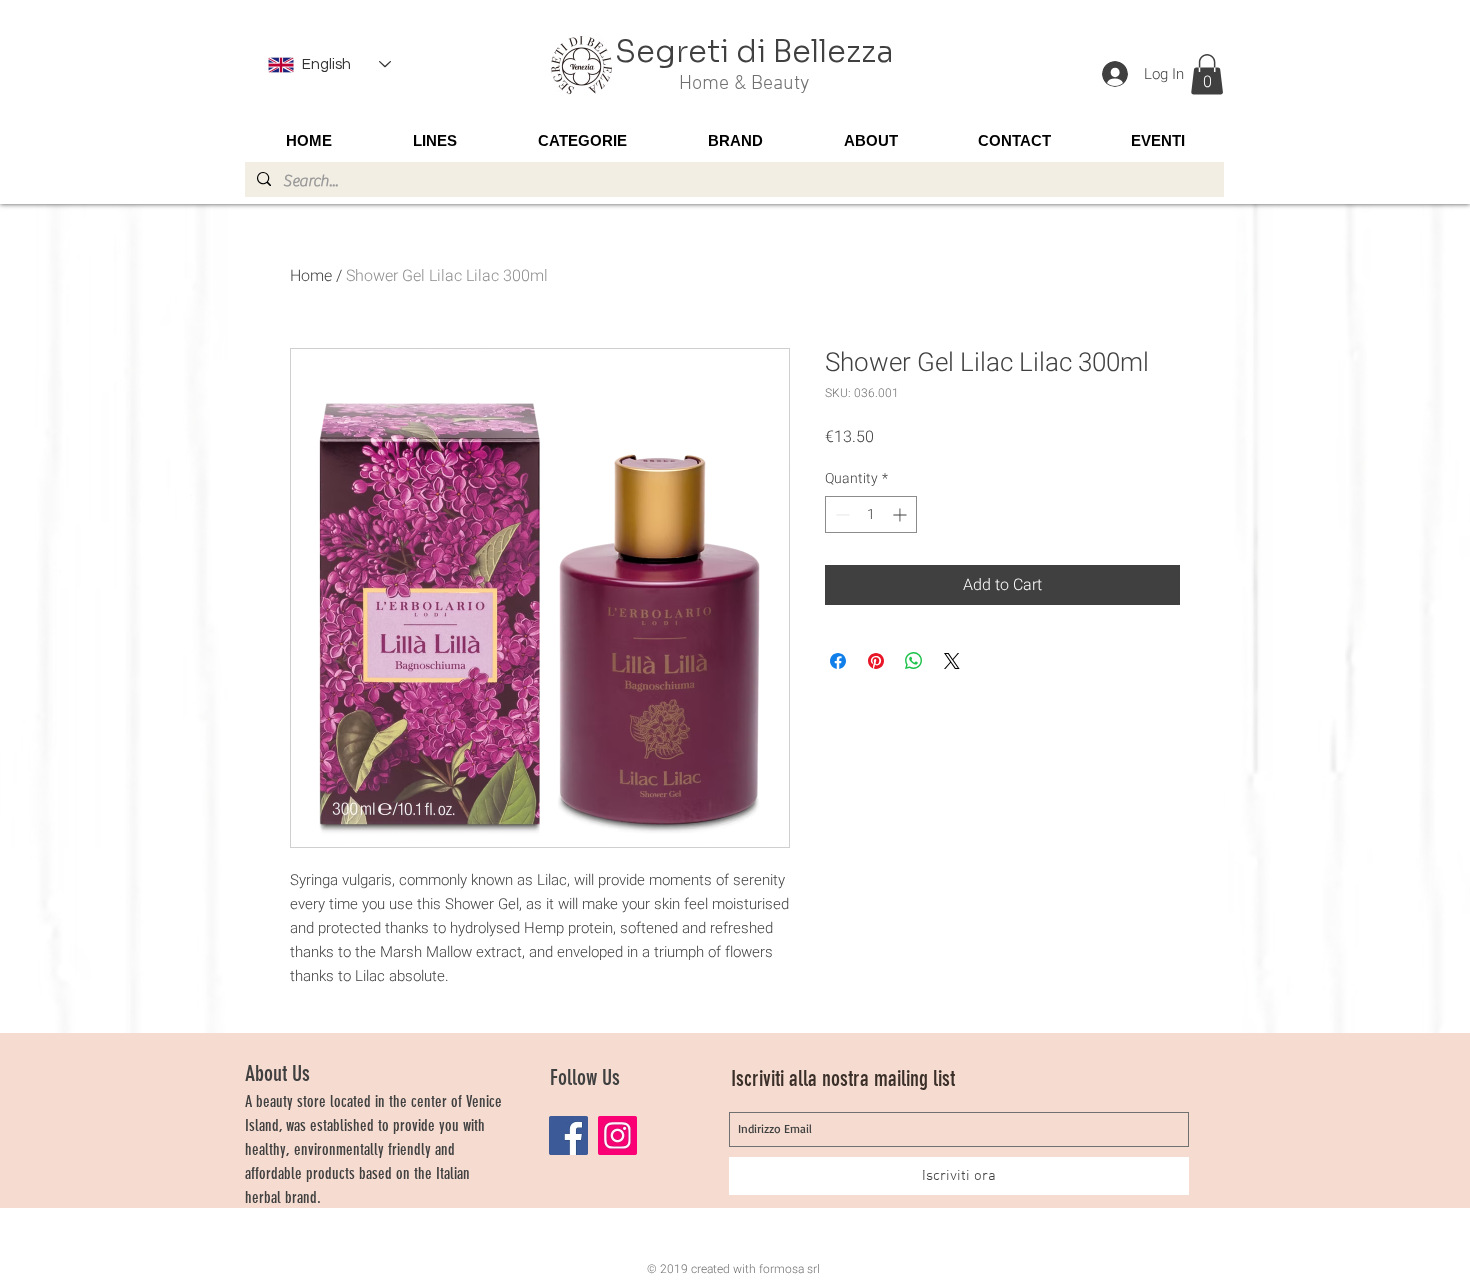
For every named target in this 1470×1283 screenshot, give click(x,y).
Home (311, 276)
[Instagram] (617, 1135)
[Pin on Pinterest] (876, 661)
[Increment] (901, 514)
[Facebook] (568, 1135)
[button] (1207, 74)
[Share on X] (952, 661)
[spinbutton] (871, 514)
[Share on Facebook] (838, 661)
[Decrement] (840, 514)
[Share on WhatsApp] (914, 661)
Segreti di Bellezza (754, 52)
